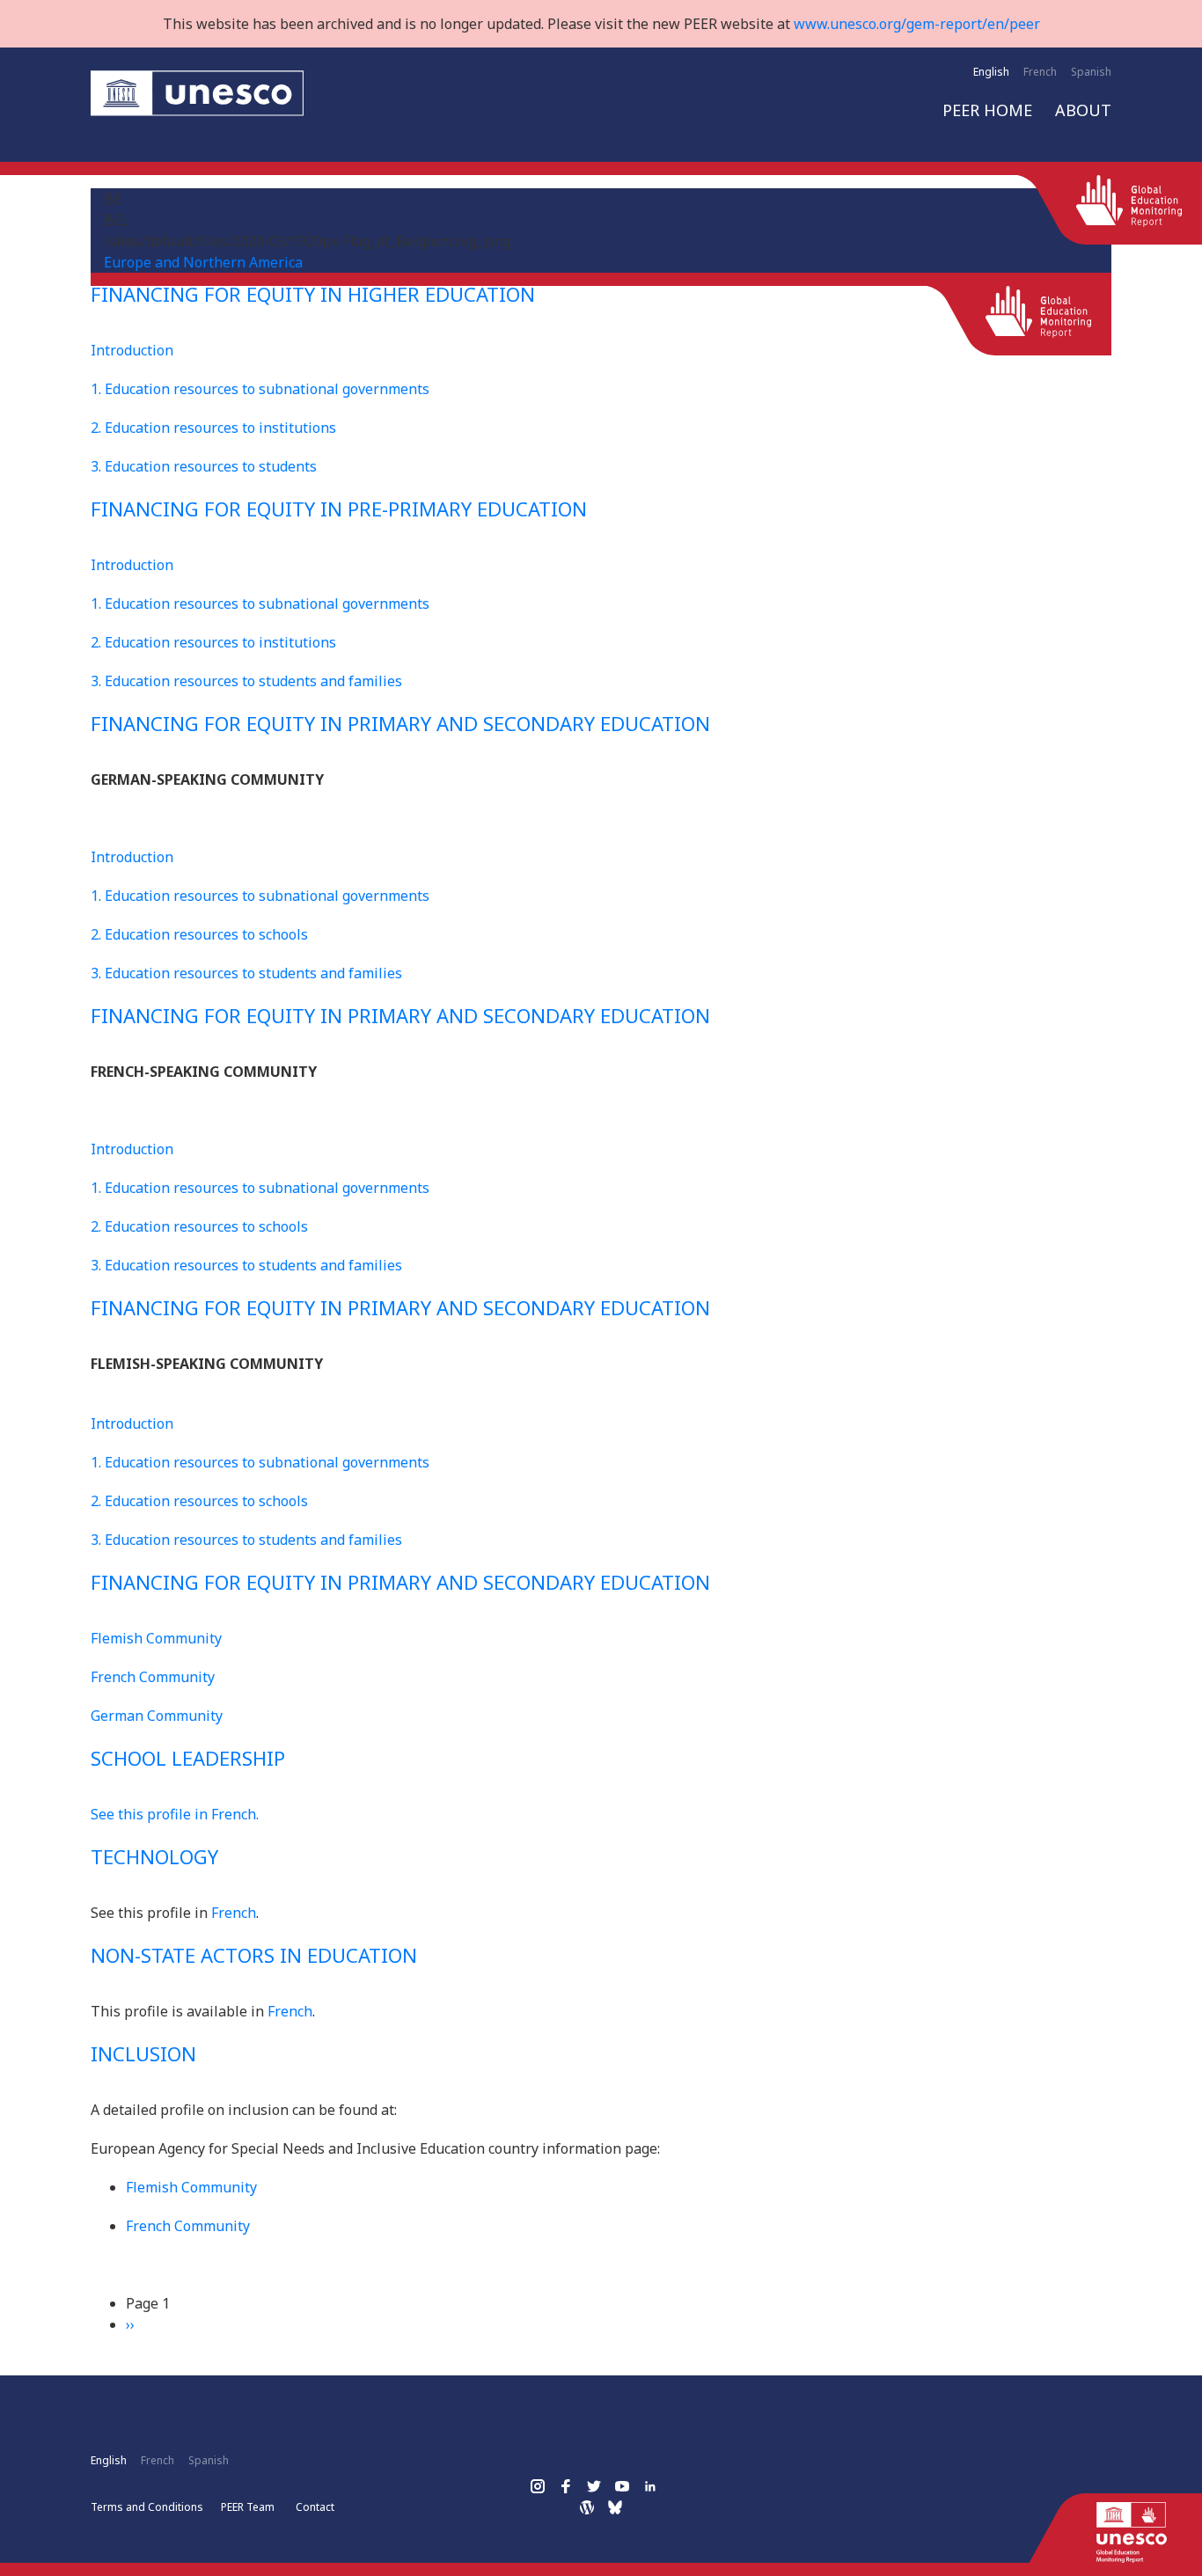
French (1040, 72)
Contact (315, 2507)
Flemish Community (156, 1638)
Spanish (1091, 72)
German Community (157, 1716)
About (1083, 110)
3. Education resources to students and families (246, 681)
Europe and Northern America (203, 262)
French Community (153, 1677)
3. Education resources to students (204, 466)
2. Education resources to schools (199, 934)
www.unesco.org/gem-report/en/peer (917, 24)
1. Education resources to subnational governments (260, 389)
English (991, 72)
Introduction (132, 350)
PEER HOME (987, 110)
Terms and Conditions (147, 2507)
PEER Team (248, 2507)
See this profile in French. (175, 1814)
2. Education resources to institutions (213, 428)
